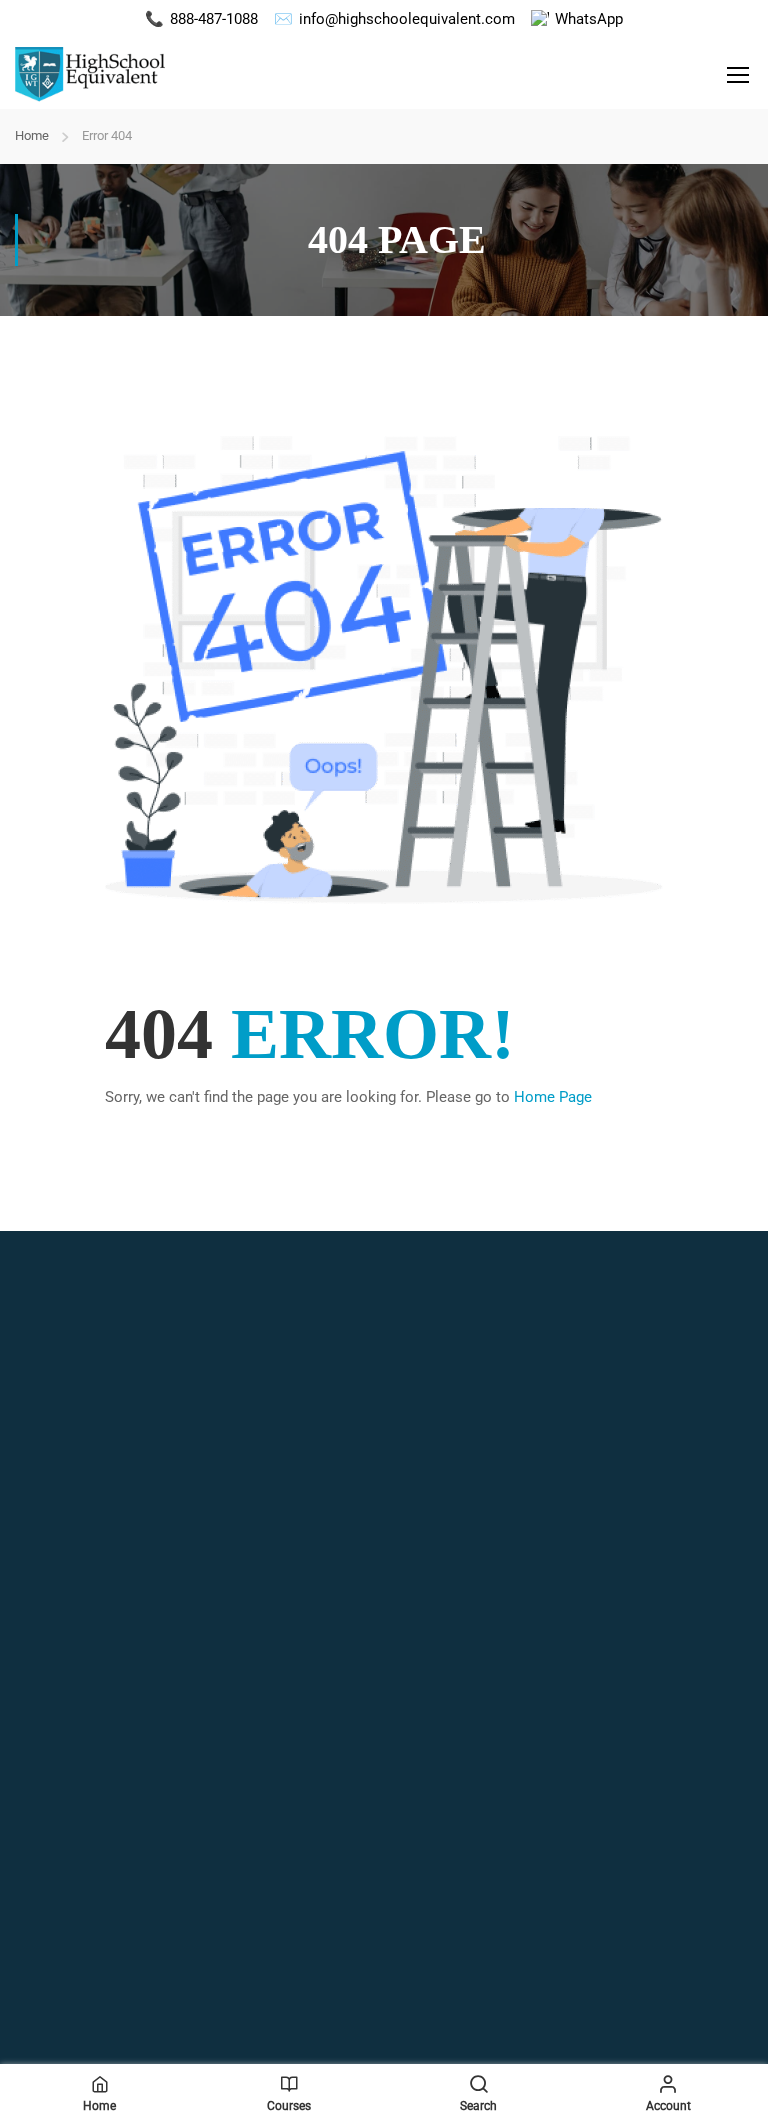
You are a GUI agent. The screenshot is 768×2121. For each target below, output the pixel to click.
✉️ (394, 19)
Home (32, 135)
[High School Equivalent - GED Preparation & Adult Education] (90, 74)
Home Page (553, 1097)
